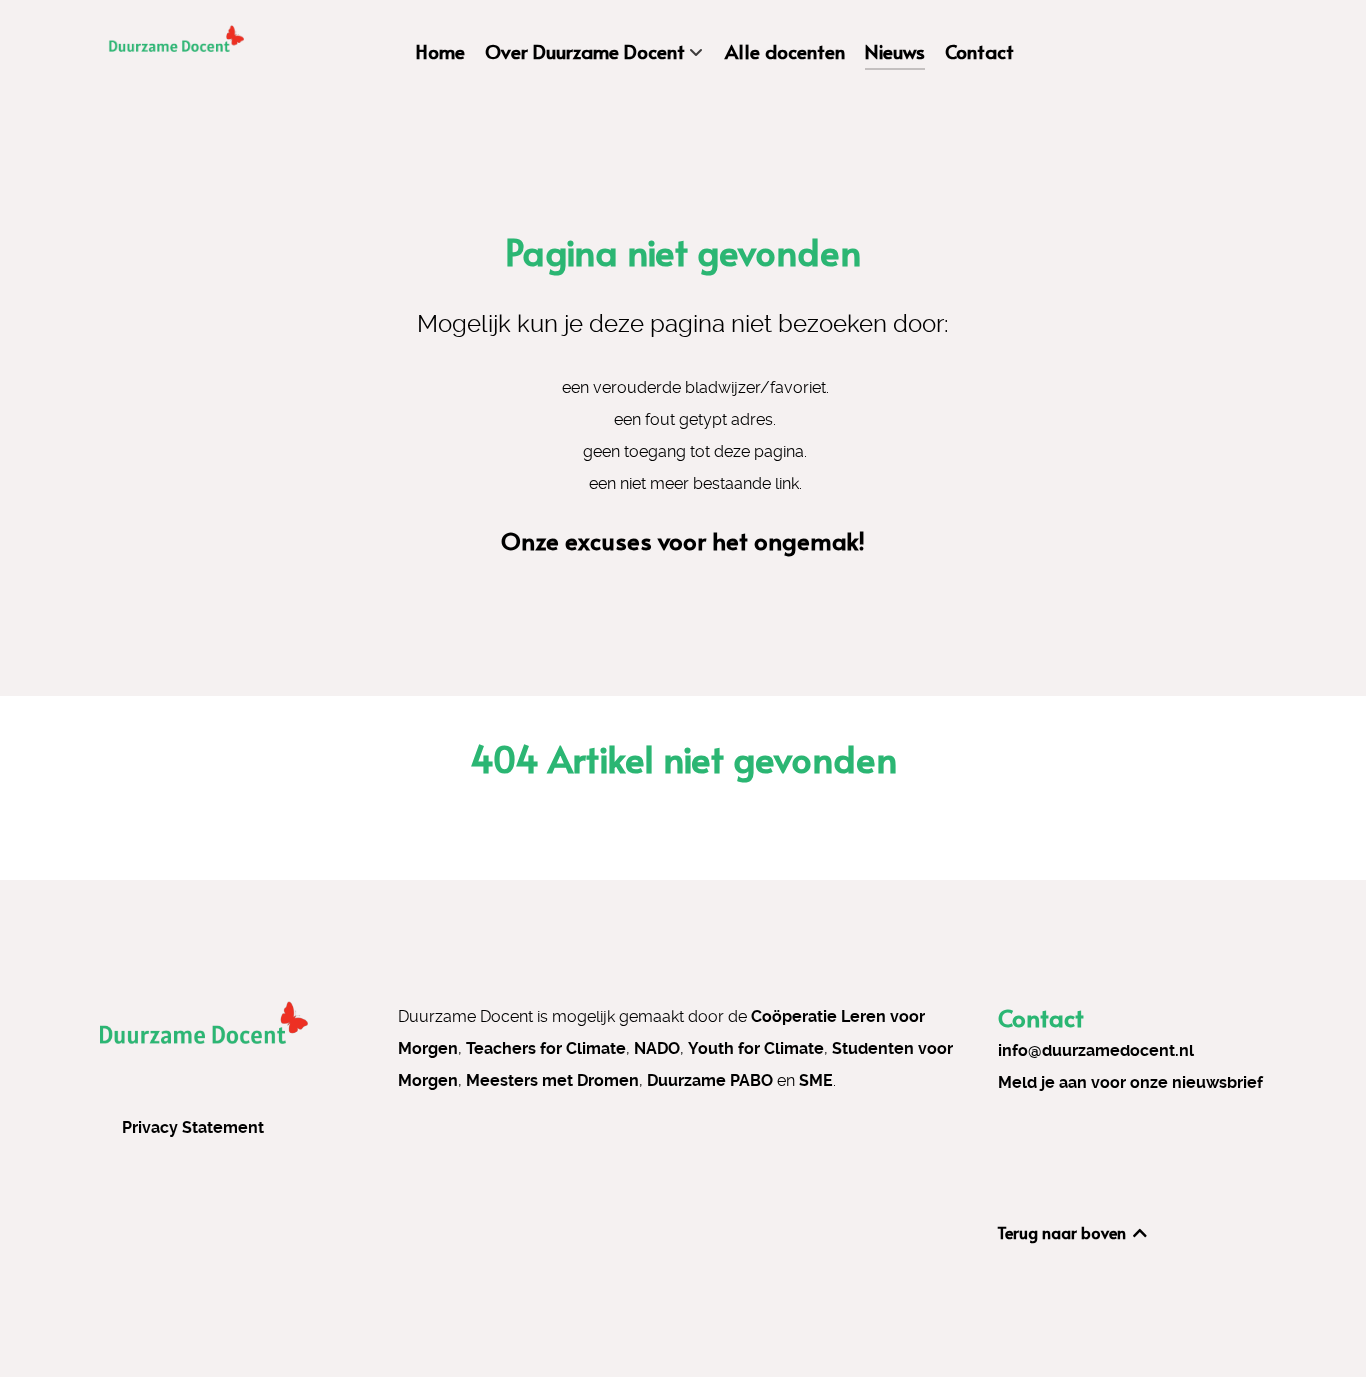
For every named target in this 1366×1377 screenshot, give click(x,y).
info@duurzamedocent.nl (1096, 1050)
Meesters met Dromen (552, 1080)
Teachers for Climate (546, 1048)
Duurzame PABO (710, 1080)
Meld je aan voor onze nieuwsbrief (1130, 1082)
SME (816, 1080)
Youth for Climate (756, 1048)
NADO (657, 1048)
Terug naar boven (1063, 1232)
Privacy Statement (193, 1127)
